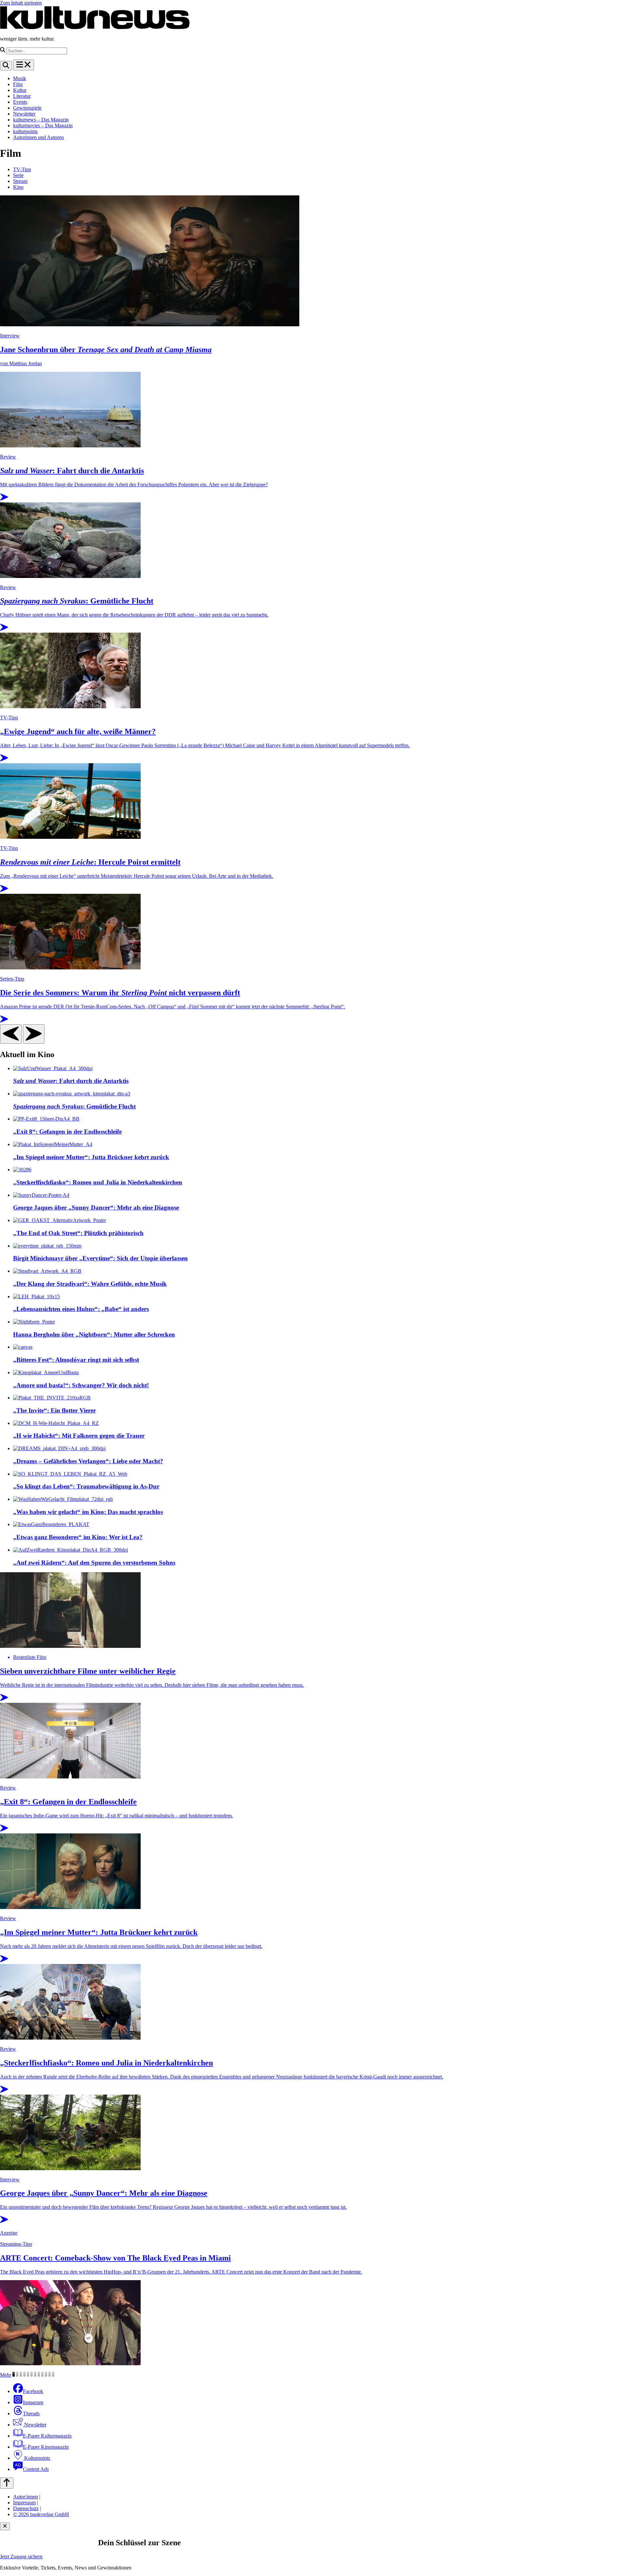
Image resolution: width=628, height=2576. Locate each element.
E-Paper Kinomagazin (46, 2447)
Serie (18, 175)
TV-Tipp (22, 169)
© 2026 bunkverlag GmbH (41, 2514)
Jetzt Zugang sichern (21, 2557)
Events (20, 102)
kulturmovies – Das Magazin (43, 126)
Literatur (22, 96)
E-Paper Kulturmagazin (47, 2436)
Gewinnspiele (27, 108)
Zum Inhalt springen (21, 3)
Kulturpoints (36, 2458)
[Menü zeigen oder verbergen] (24, 65)
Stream (20, 181)
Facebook (33, 2391)
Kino (18, 187)
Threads (31, 2414)
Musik (20, 78)
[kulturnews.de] (95, 28)
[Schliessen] (5, 2526)
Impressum (24, 2503)
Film (18, 84)
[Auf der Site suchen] (6, 66)
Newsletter (24, 114)
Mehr (6, 2375)
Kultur (20, 90)
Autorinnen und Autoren (38, 137)
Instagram (33, 2402)
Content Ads (36, 2469)
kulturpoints (25, 131)
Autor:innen (26, 2497)
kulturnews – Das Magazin (41, 120)
